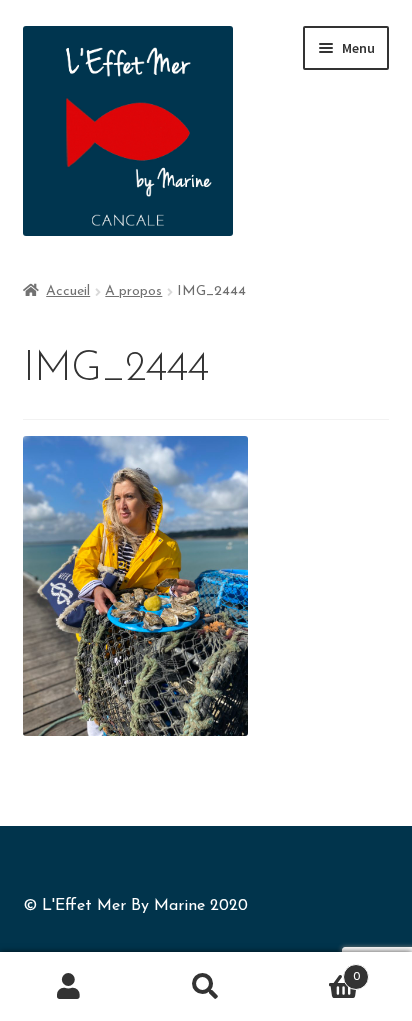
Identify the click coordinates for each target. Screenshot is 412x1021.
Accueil (68, 291)
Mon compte (68, 987)
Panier (317, 970)
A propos (133, 291)
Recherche (205, 987)
